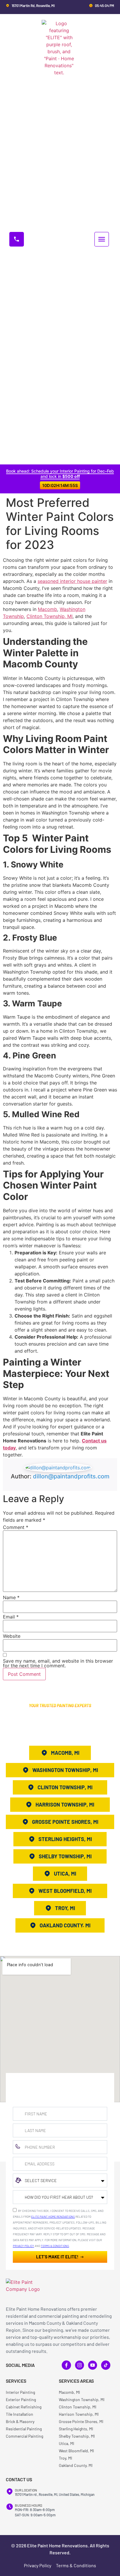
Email (11, 1617)
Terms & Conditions (55, 2246)
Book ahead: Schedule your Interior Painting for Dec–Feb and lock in (60, 474)
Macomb (47, 609)
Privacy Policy (23, 2246)
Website (12, 1636)
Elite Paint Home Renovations (53, 2217)
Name (11, 1597)
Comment (16, 1527)
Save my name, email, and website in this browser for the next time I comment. (58, 1663)
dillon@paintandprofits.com (71, 1476)
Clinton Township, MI (50, 616)
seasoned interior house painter (72, 581)
